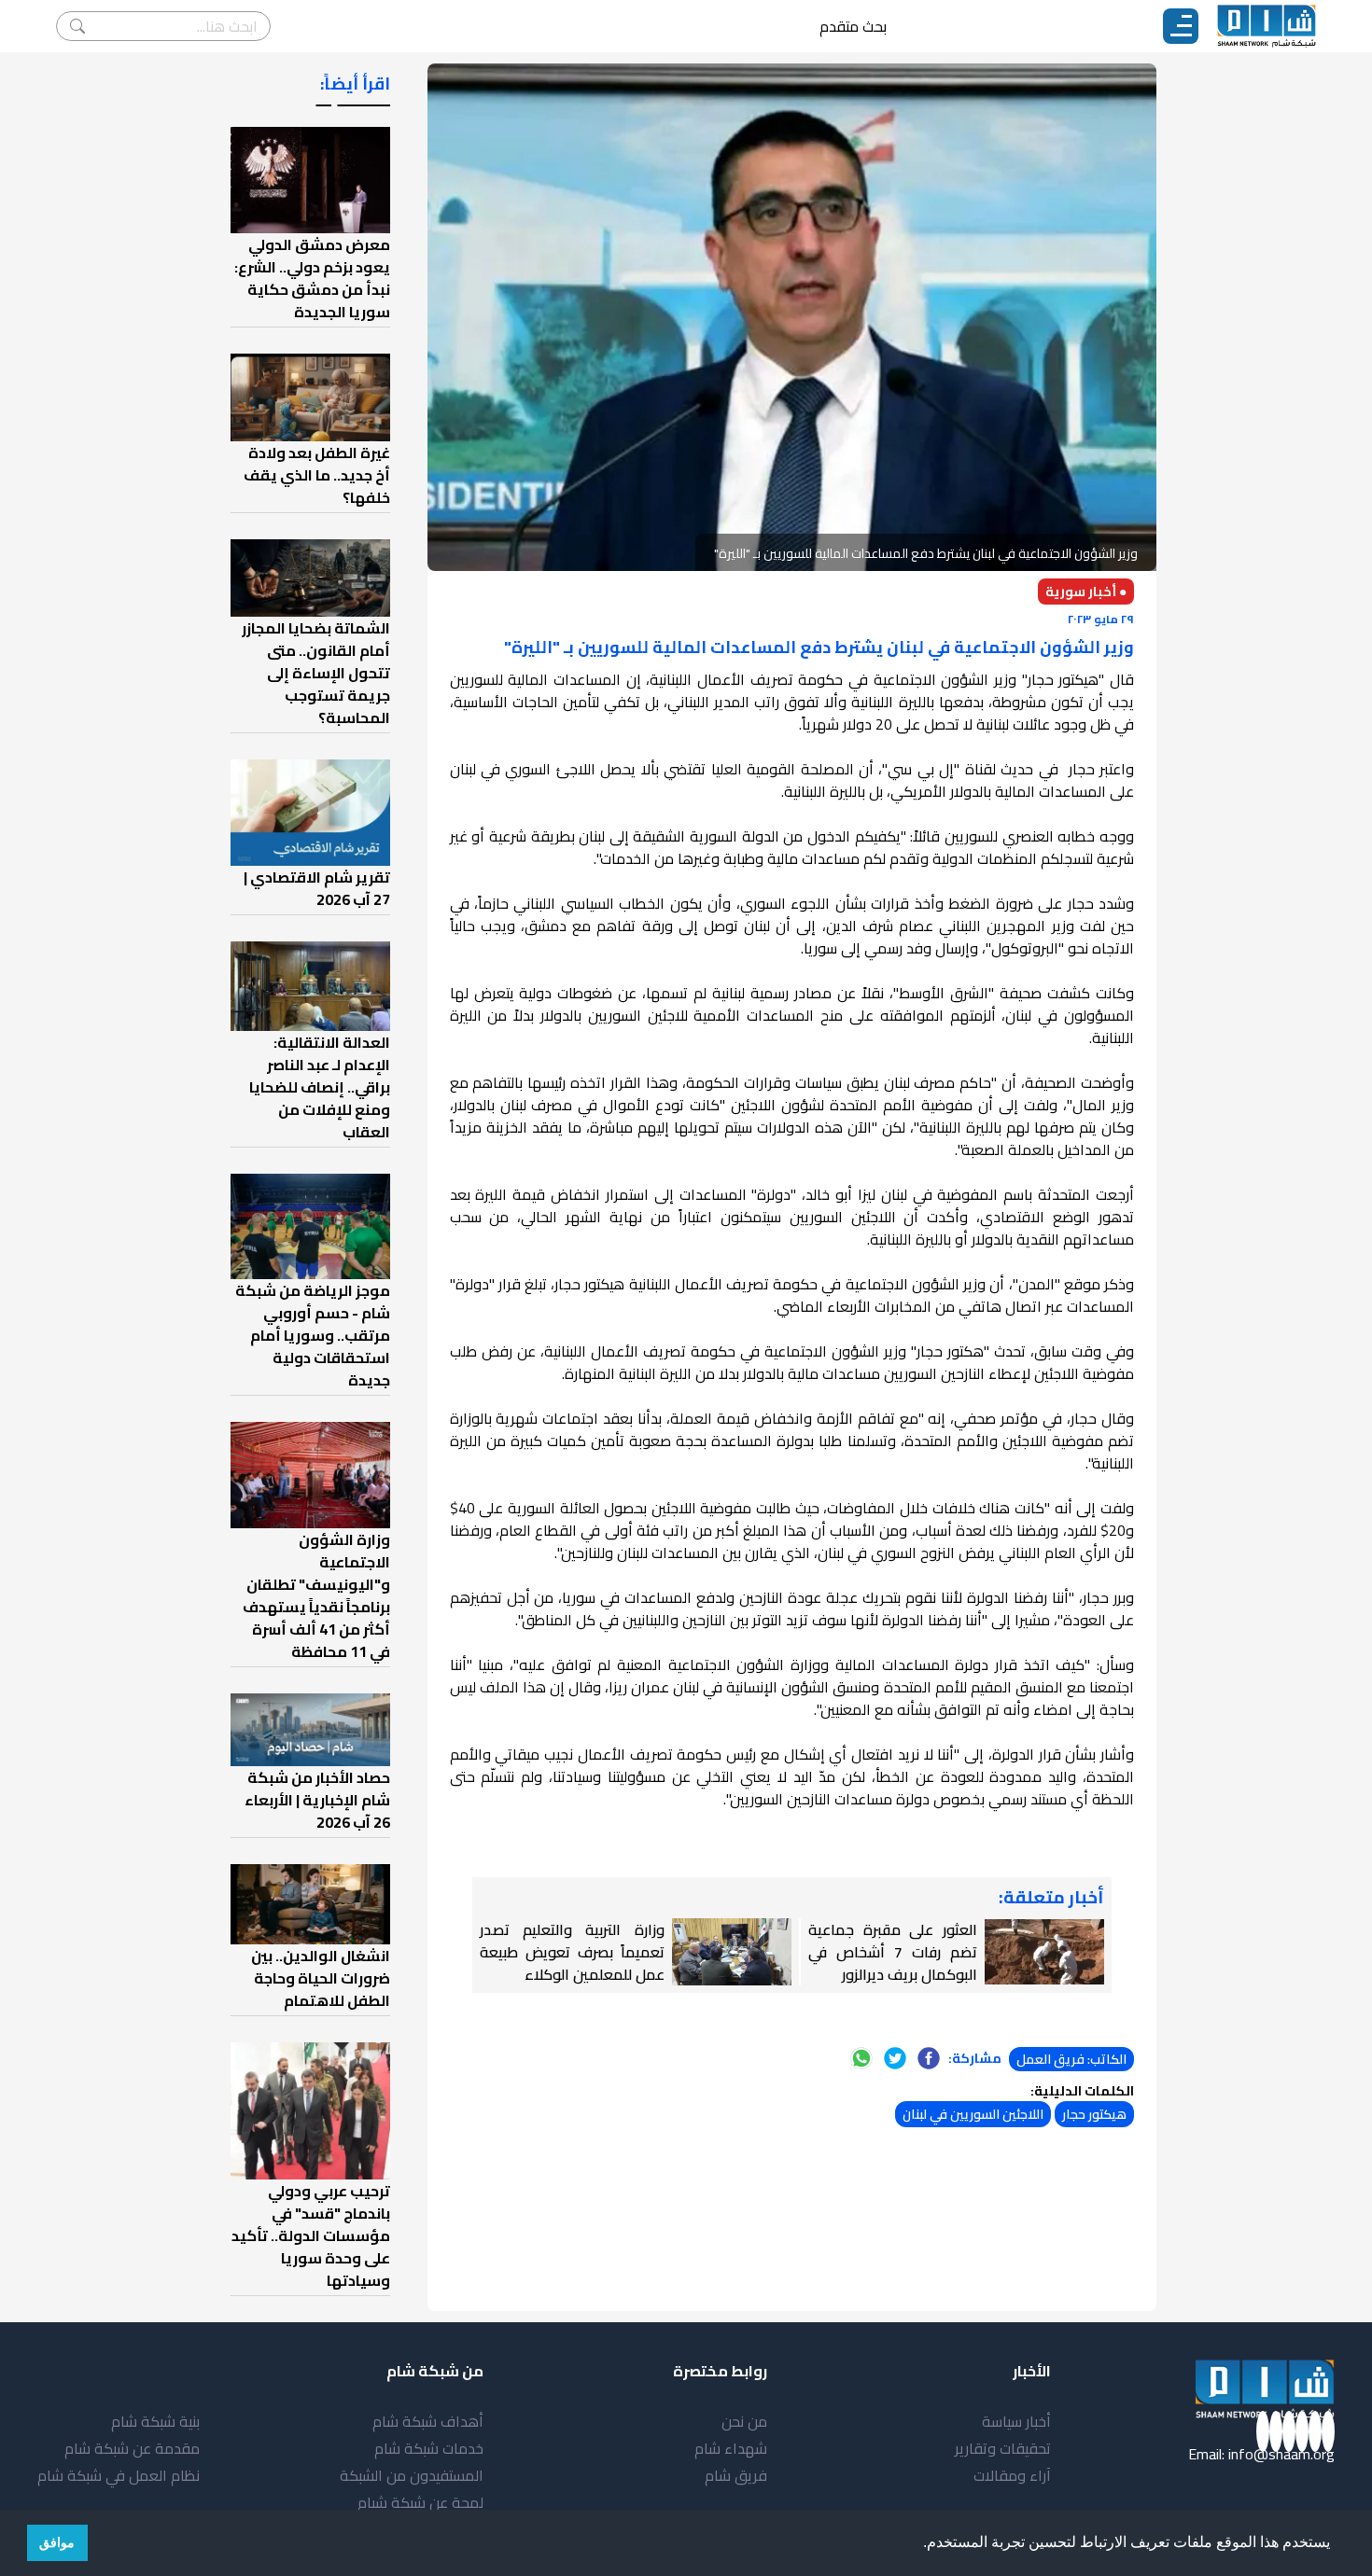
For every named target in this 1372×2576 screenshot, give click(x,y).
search (77, 26)
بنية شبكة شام (155, 2421)
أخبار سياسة (1016, 2421)
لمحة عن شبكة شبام (420, 2502)
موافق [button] (57, 2542)
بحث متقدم (853, 26)
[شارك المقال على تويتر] (895, 2058)
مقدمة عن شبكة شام (132, 2448)
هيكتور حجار (1094, 2114)
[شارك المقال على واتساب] (861, 2058)
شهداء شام (731, 2448)
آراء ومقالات (1012, 2475)
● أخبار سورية (1086, 592)
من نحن (744, 2421)
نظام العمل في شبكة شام (119, 2475)
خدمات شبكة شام (429, 2448)
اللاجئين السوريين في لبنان (973, 2114)
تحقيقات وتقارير (1003, 2448)
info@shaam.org (1281, 2454)
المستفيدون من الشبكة (412, 2475)
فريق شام (736, 2475)
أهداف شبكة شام (428, 2421)
